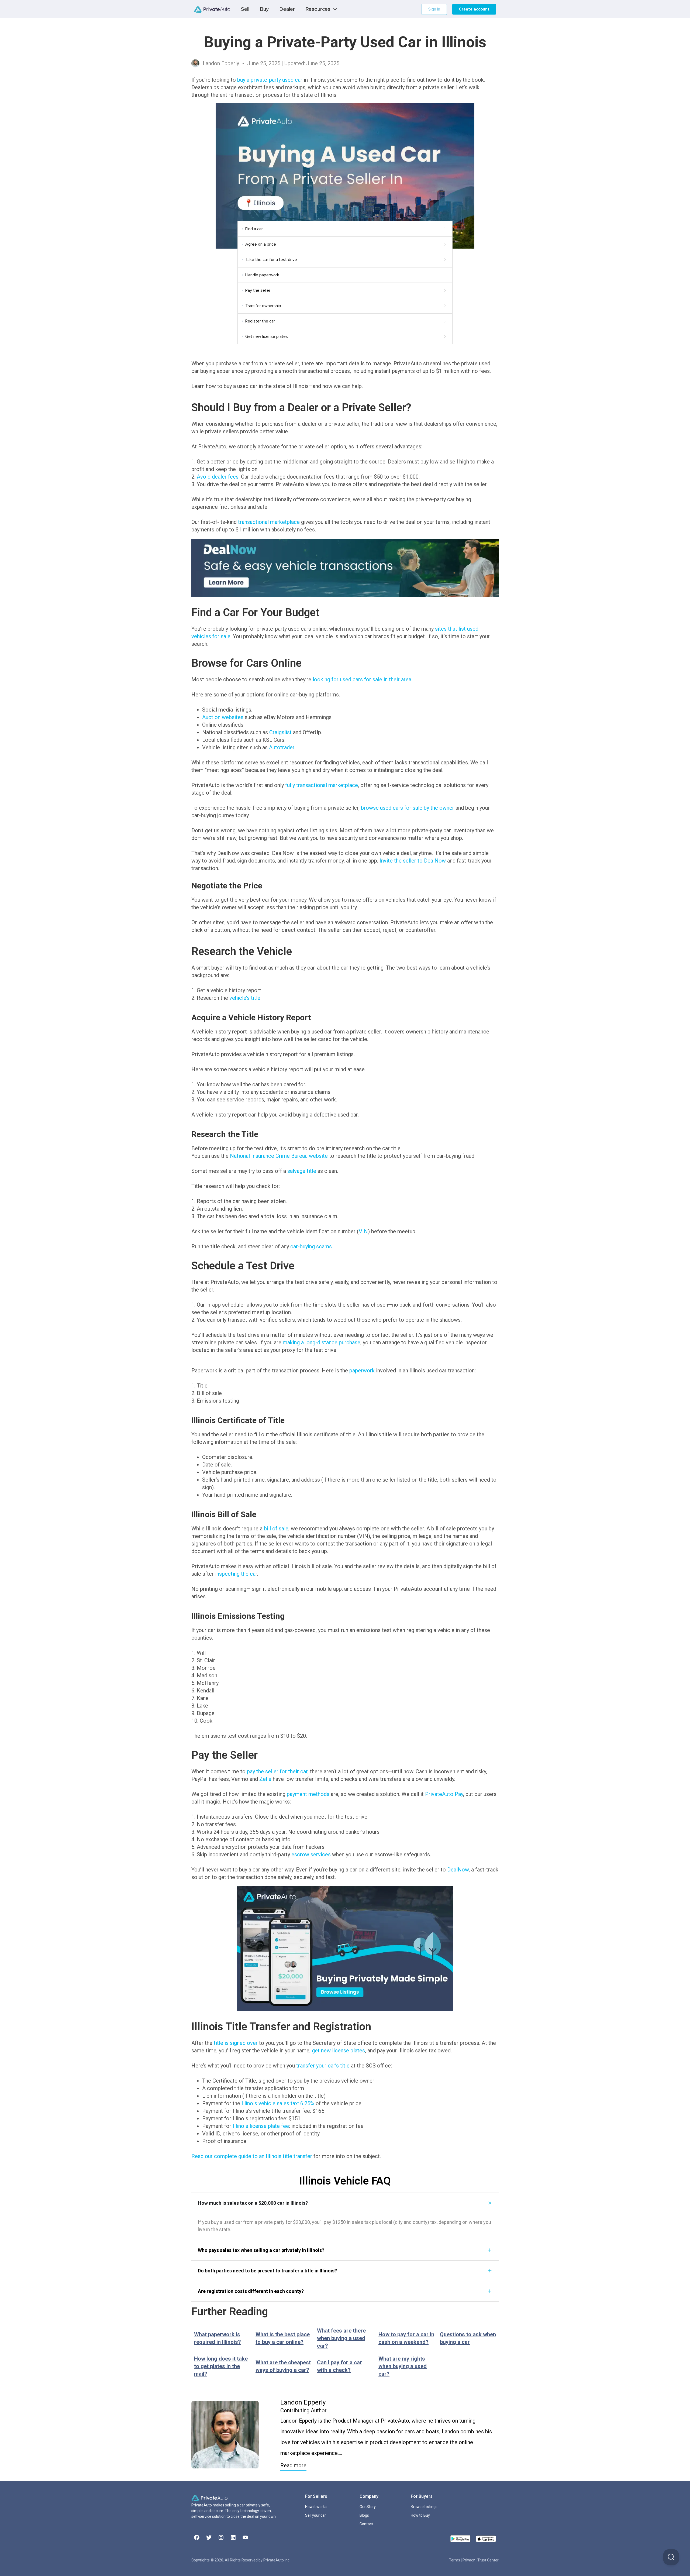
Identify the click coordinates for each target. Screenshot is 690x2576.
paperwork (362, 1371)
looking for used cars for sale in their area (362, 679)
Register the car (260, 321)
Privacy (469, 2560)
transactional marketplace (269, 522)
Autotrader (282, 747)
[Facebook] (197, 2537)
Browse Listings (424, 2507)
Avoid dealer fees (218, 477)
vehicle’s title (245, 998)
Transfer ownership (263, 306)
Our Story (368, 2507)
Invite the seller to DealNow (413, 861)
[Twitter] (209, 2537)
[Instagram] (221, 2537)
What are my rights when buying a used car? (403, 2366)
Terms (455, 2560)
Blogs (364, 2515)
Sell (245, 9)
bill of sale (276, 1529)
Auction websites (223, 717)
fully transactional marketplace (322, 785)
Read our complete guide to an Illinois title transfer (252, 2156)
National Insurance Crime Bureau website (279, 1156)
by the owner (408, 808)
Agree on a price (261, 244)
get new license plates (338, 2051)
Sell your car (315, 2515)
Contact (366, 2524)
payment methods (308, 1794)
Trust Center (488, 2560)
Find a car (254, 229)
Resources (318, 9)
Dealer (287, 9)
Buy (264, 9)
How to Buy (420, 2515)
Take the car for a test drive (271, 260)
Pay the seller (258, 290)
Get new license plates (267, 336)
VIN (363, 1231)
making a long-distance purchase (322, 1342)
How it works (316, 2507)
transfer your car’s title (323, 2066)
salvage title (302, 1171)
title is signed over (236, 2043)
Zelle (265, 1779)
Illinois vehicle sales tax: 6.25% (278, 2103)
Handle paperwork (262, 275)
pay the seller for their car (277, 1771)
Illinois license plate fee (261, 2126)
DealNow (458, 1870)
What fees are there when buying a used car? (341, 2338)
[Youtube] (245, 2537)
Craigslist (280, 732)
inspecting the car (236, 1574)
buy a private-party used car (270, 80)
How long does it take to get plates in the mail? (221, 2366)
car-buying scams (311, 1246)
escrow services (311, 1854)
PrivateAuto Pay (444, 1794)
